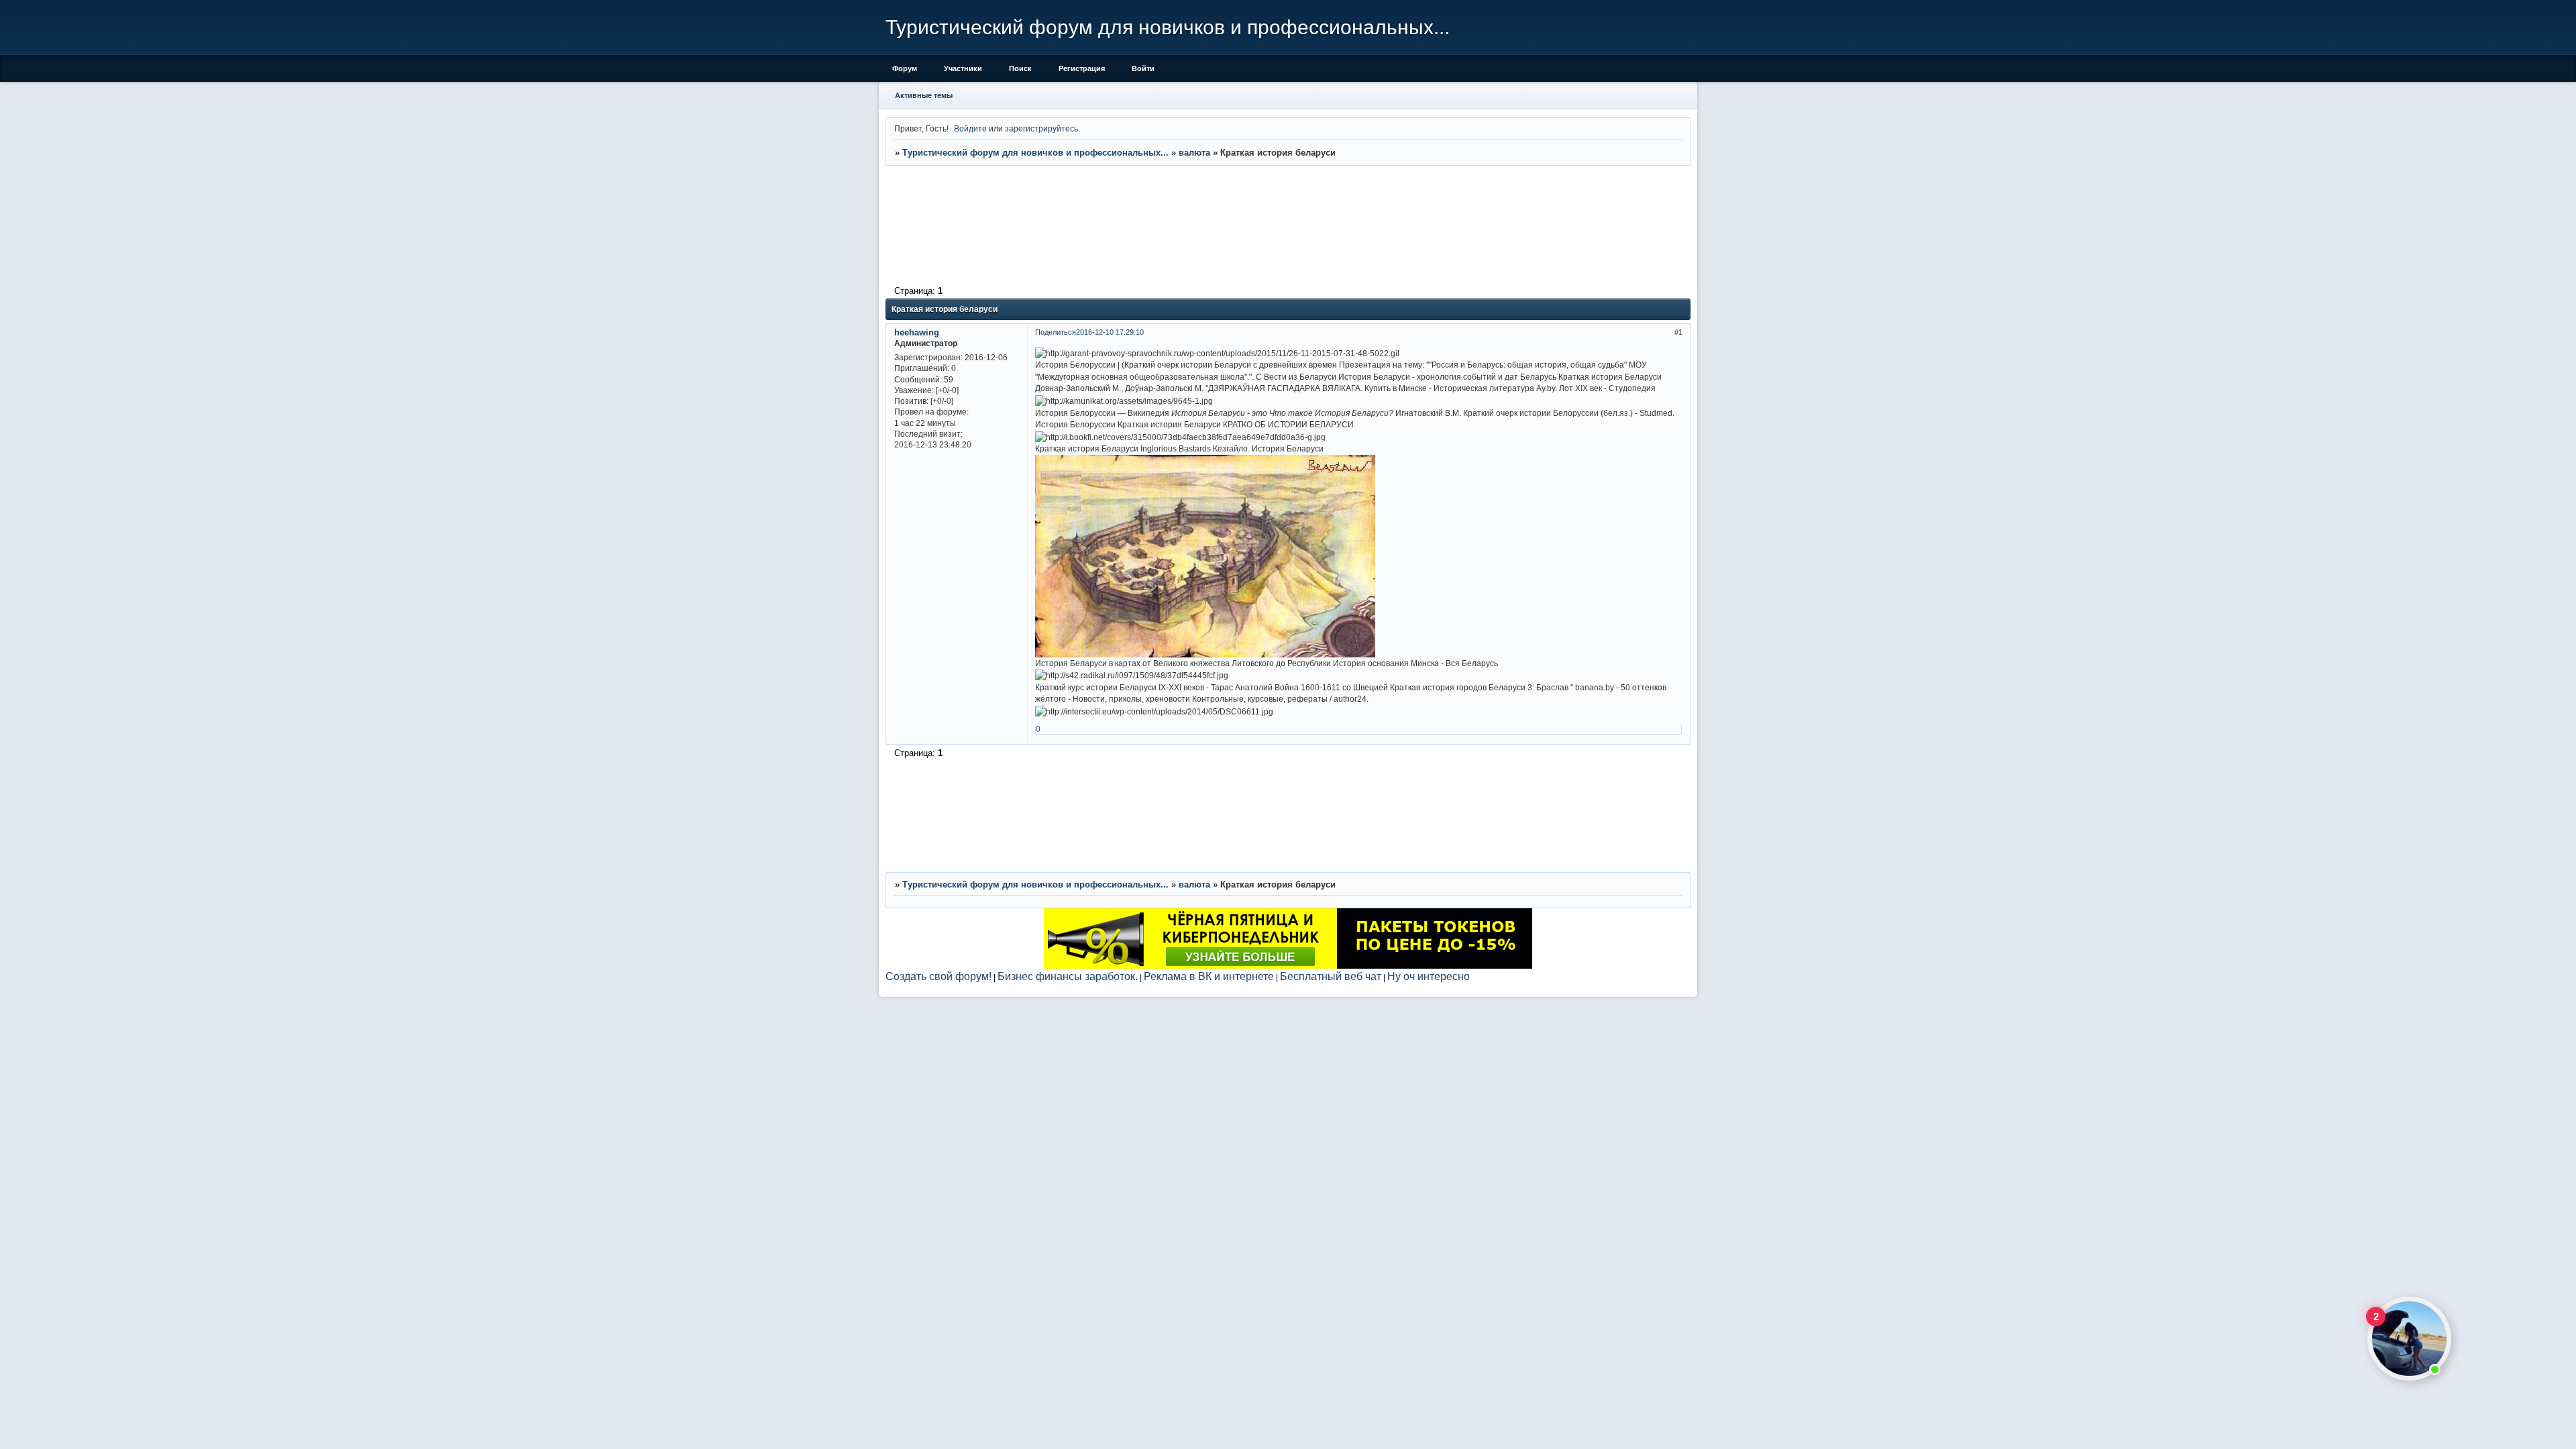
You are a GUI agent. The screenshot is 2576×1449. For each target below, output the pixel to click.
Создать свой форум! (938, 976)
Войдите (970, 128)
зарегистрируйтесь (1041, 128)
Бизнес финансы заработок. (1068, 976)
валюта (1194, 153)
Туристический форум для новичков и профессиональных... (1035, 153)
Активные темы (924, 95)
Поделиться (1056, 332)
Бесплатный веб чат (1331, 976)
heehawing (917, 332)
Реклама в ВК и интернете (1209, 976)
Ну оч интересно (1429, 976)
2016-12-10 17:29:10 (1110, 332)
